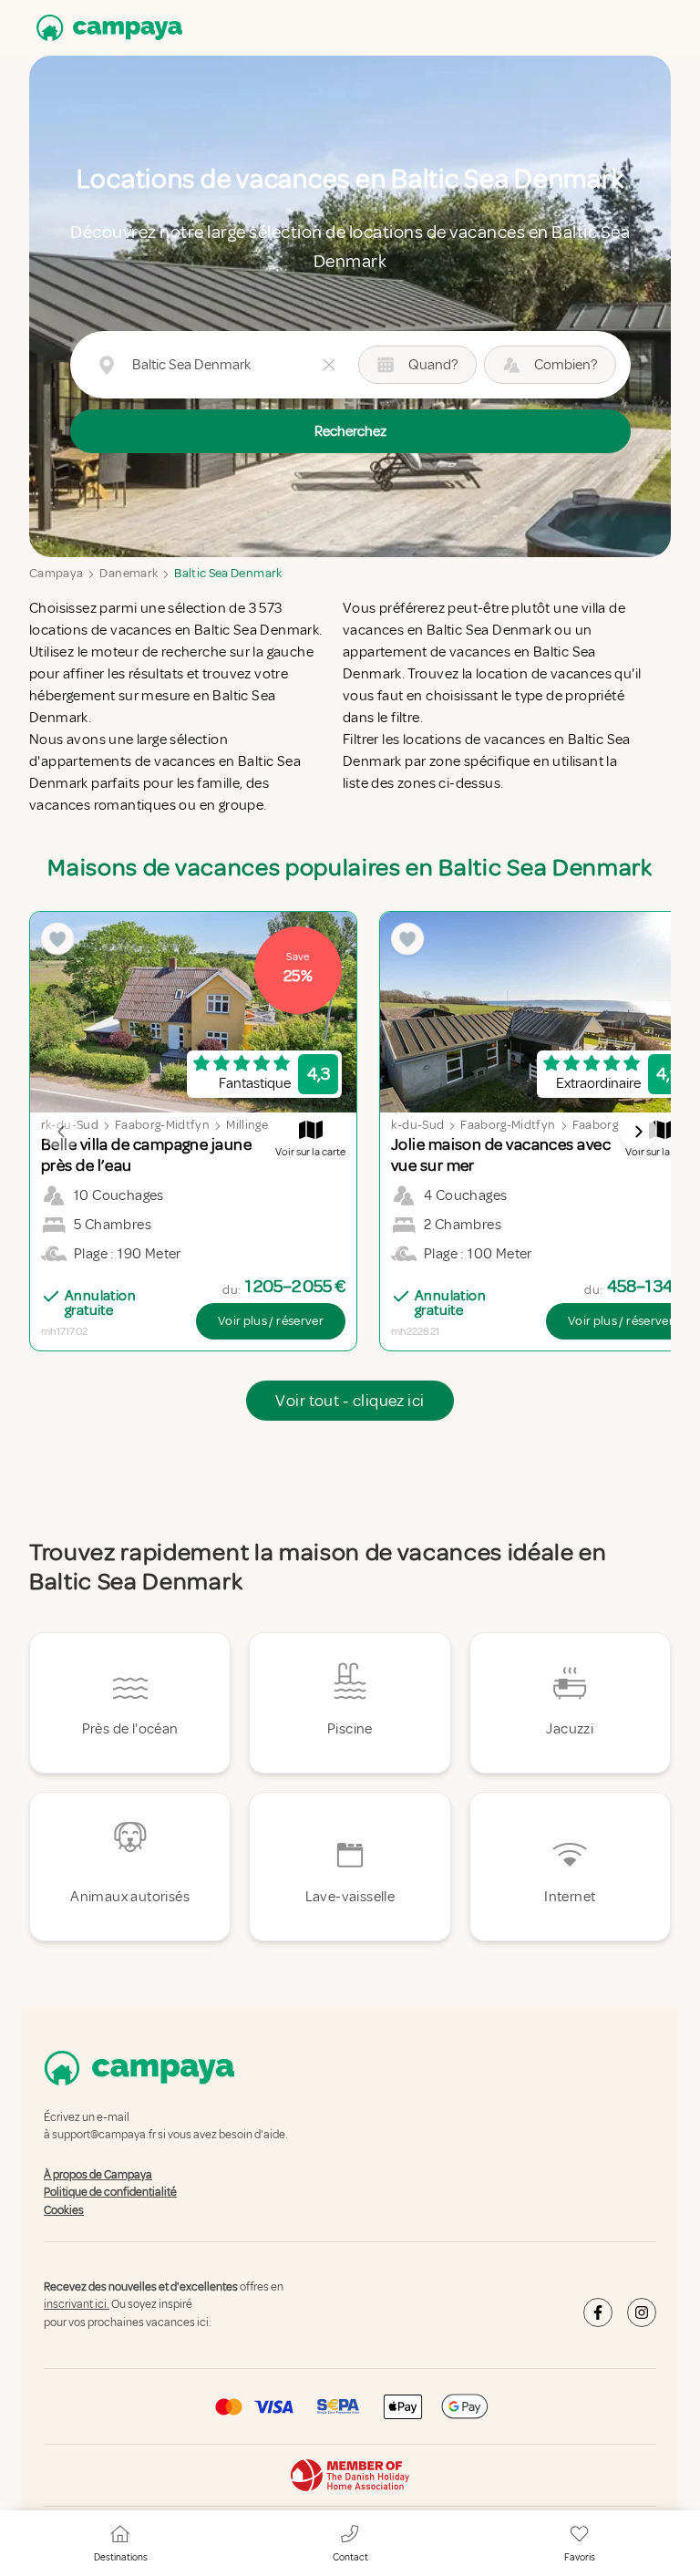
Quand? (433, 365)
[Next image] (638, 1132)
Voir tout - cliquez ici (350, 1401)
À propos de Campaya (98, 2175)
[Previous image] (62, 1132)
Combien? (566, 365)
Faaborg (595, 1125)
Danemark (129, 573)
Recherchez (350, 431)
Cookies (64, 2210)
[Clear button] (329, 365)
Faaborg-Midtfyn (162, 1125)
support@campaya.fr (104, 2136)
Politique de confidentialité (110, 2192)
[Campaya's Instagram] (642, 2312)
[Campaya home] (106, 28)
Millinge (247, 1125)
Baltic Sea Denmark (228, 573)
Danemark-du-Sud (391, 1125)
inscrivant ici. (77, 2305)
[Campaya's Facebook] (598, 2312)
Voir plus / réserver (271, 1321)
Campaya (56, 573)
